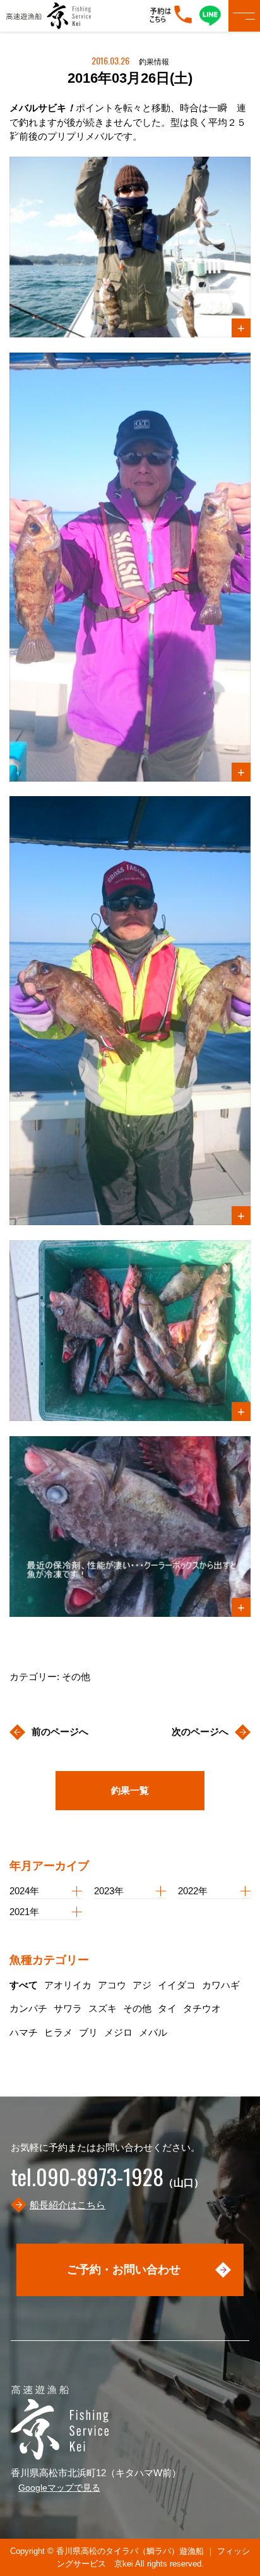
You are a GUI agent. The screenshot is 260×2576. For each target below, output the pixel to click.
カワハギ (221, 1985)
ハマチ (24, 2032)
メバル (153, 2032)
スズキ (103, 2008)
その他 (137, 2008)
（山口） (107, 2183)
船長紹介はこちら (68, 2205)
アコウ (112, 1985)
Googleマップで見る (59, 2488)
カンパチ (28, 2008)
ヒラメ (58, 2032)
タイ (167, 2008)
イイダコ (177, 1985)
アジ (142, 1985)
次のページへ (200, 1732)
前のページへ (60, 1732)
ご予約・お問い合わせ (124, 2270)
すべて (24, 1985)
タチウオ (202, 2008)
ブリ (88, 2032)
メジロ (118, 2032)
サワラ (68, 2008)
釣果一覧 (130, 1790)
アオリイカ (68, 1985)
